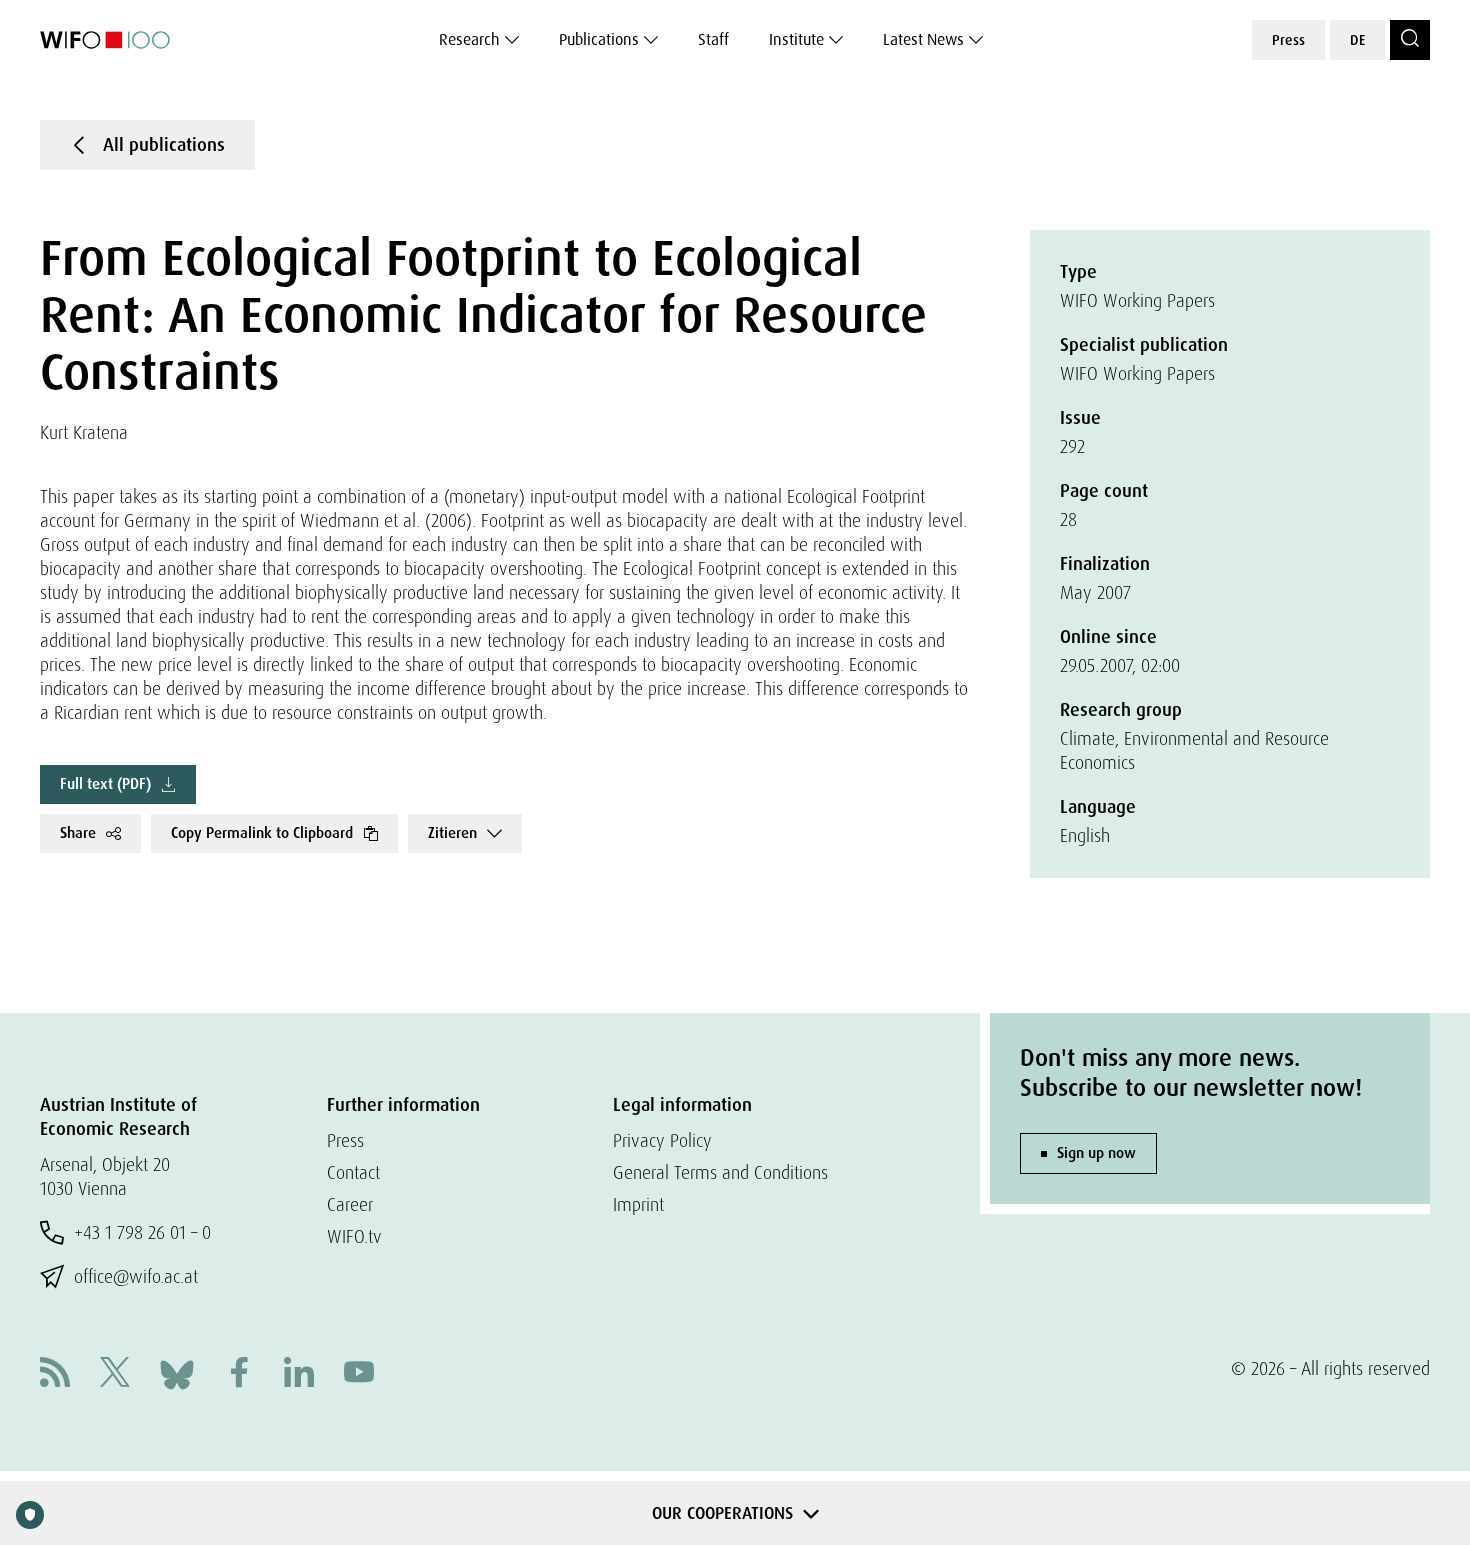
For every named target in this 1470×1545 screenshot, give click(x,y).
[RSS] (55, 1374)
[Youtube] (359, 1374)
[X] (115, 1374)
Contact (353, 1172)
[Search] (1410, 40)
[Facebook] (239, 1374)
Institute (796, 39)
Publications (599, 39)
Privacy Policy (662, 1140)
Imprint (638, 1204)
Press (1288, 40)
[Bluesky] (177, 1372)
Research (469, 39)
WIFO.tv (354, 1236)
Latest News (923, 39)
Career (350, 1204)
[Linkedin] (299, 1374)
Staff (713, 39)
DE (1357, 40)
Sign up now (1096, 1153)
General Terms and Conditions (720, 1172)
